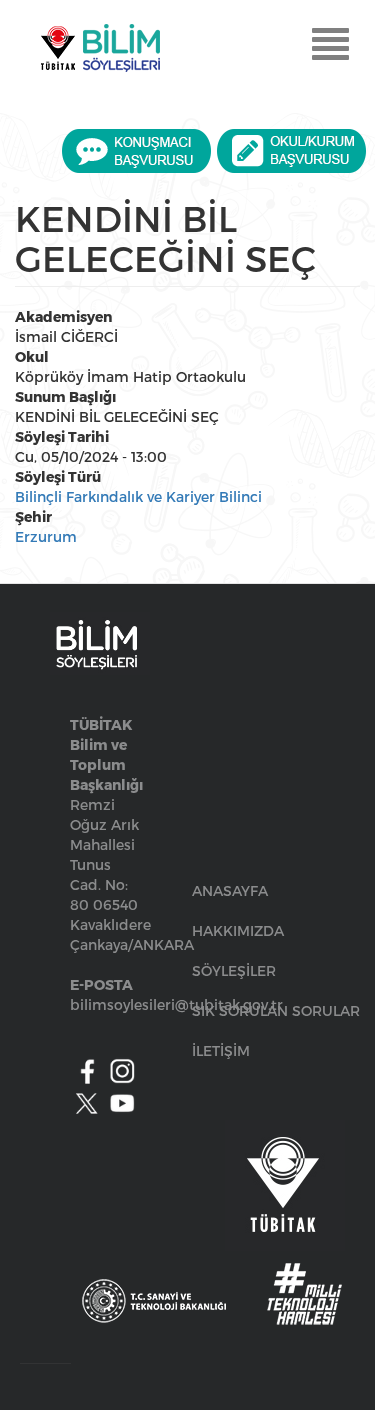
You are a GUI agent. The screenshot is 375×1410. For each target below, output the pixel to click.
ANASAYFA (230, 890)
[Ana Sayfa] (100, 48)
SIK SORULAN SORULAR (276, 1010)
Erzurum (46, 536)
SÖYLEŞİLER (234, 970)
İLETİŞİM (221, 1050)
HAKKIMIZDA (238, 930)
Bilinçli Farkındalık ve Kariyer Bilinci (138, 496)
